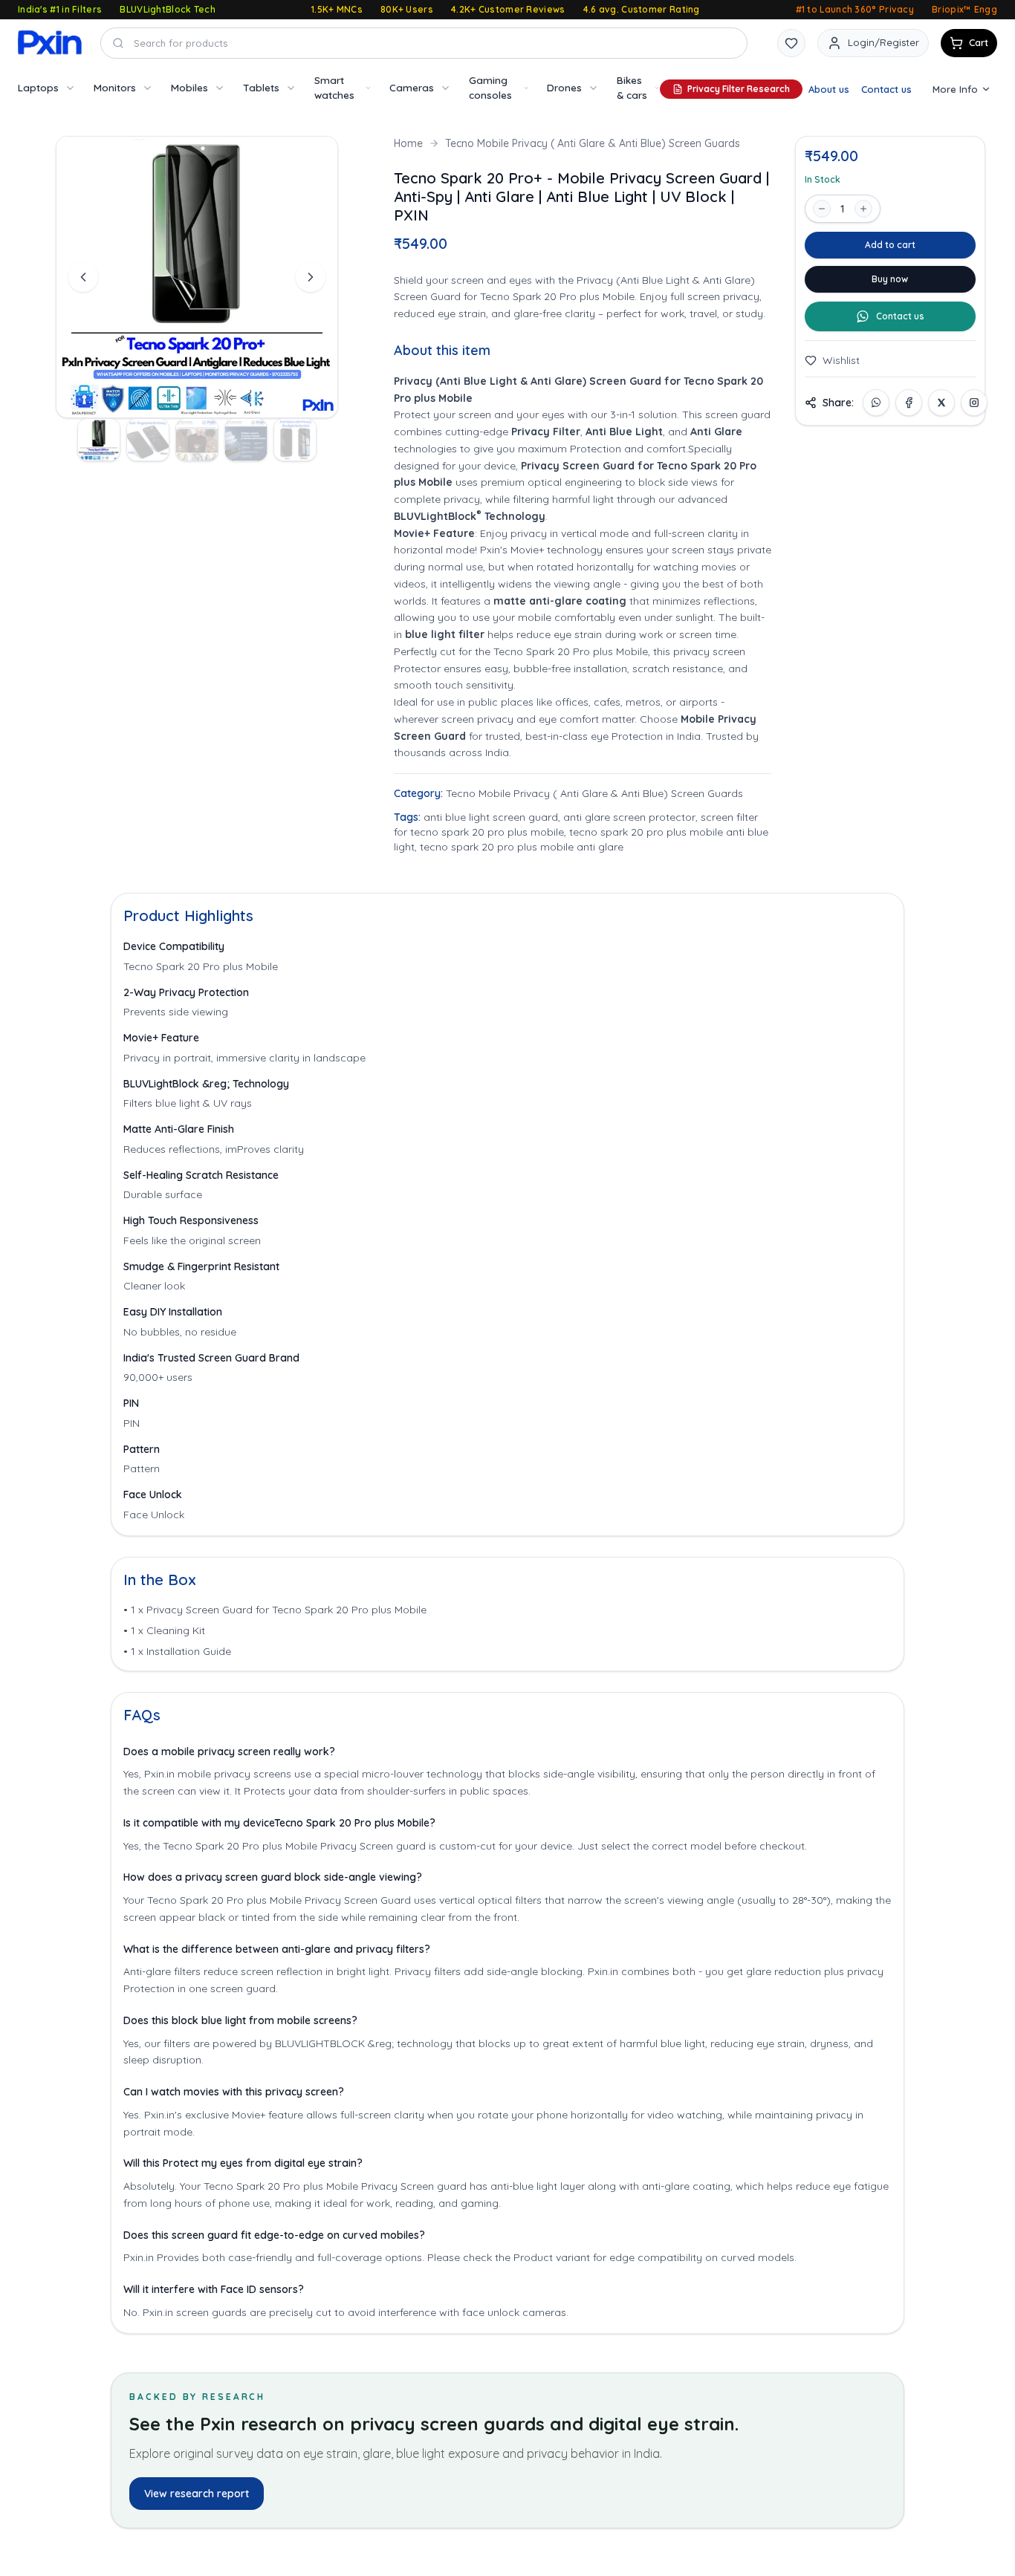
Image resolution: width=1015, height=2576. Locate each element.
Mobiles (189, 87)
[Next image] (311, 277)
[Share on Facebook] (909, 403)
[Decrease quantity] (822, 209)
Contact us (886, 89)
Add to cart (890, 245)
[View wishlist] (791, 43)
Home (408, 143)
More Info (955, 89)
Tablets (261, 87)
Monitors (115, 87)
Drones (564, 87)
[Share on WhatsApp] (876, 403)
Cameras (412, 87)
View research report (197, 2494)
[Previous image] (83, 277)
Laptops (38, 87)
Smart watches (334, 87)
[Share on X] (941, 403)
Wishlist (841, 360)
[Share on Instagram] (974, 403)
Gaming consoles (490, 87)
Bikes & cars (632, 87)
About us (829, 89)
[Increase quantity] (863, 209)
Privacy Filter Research (739, 89)
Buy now (890, 279)
